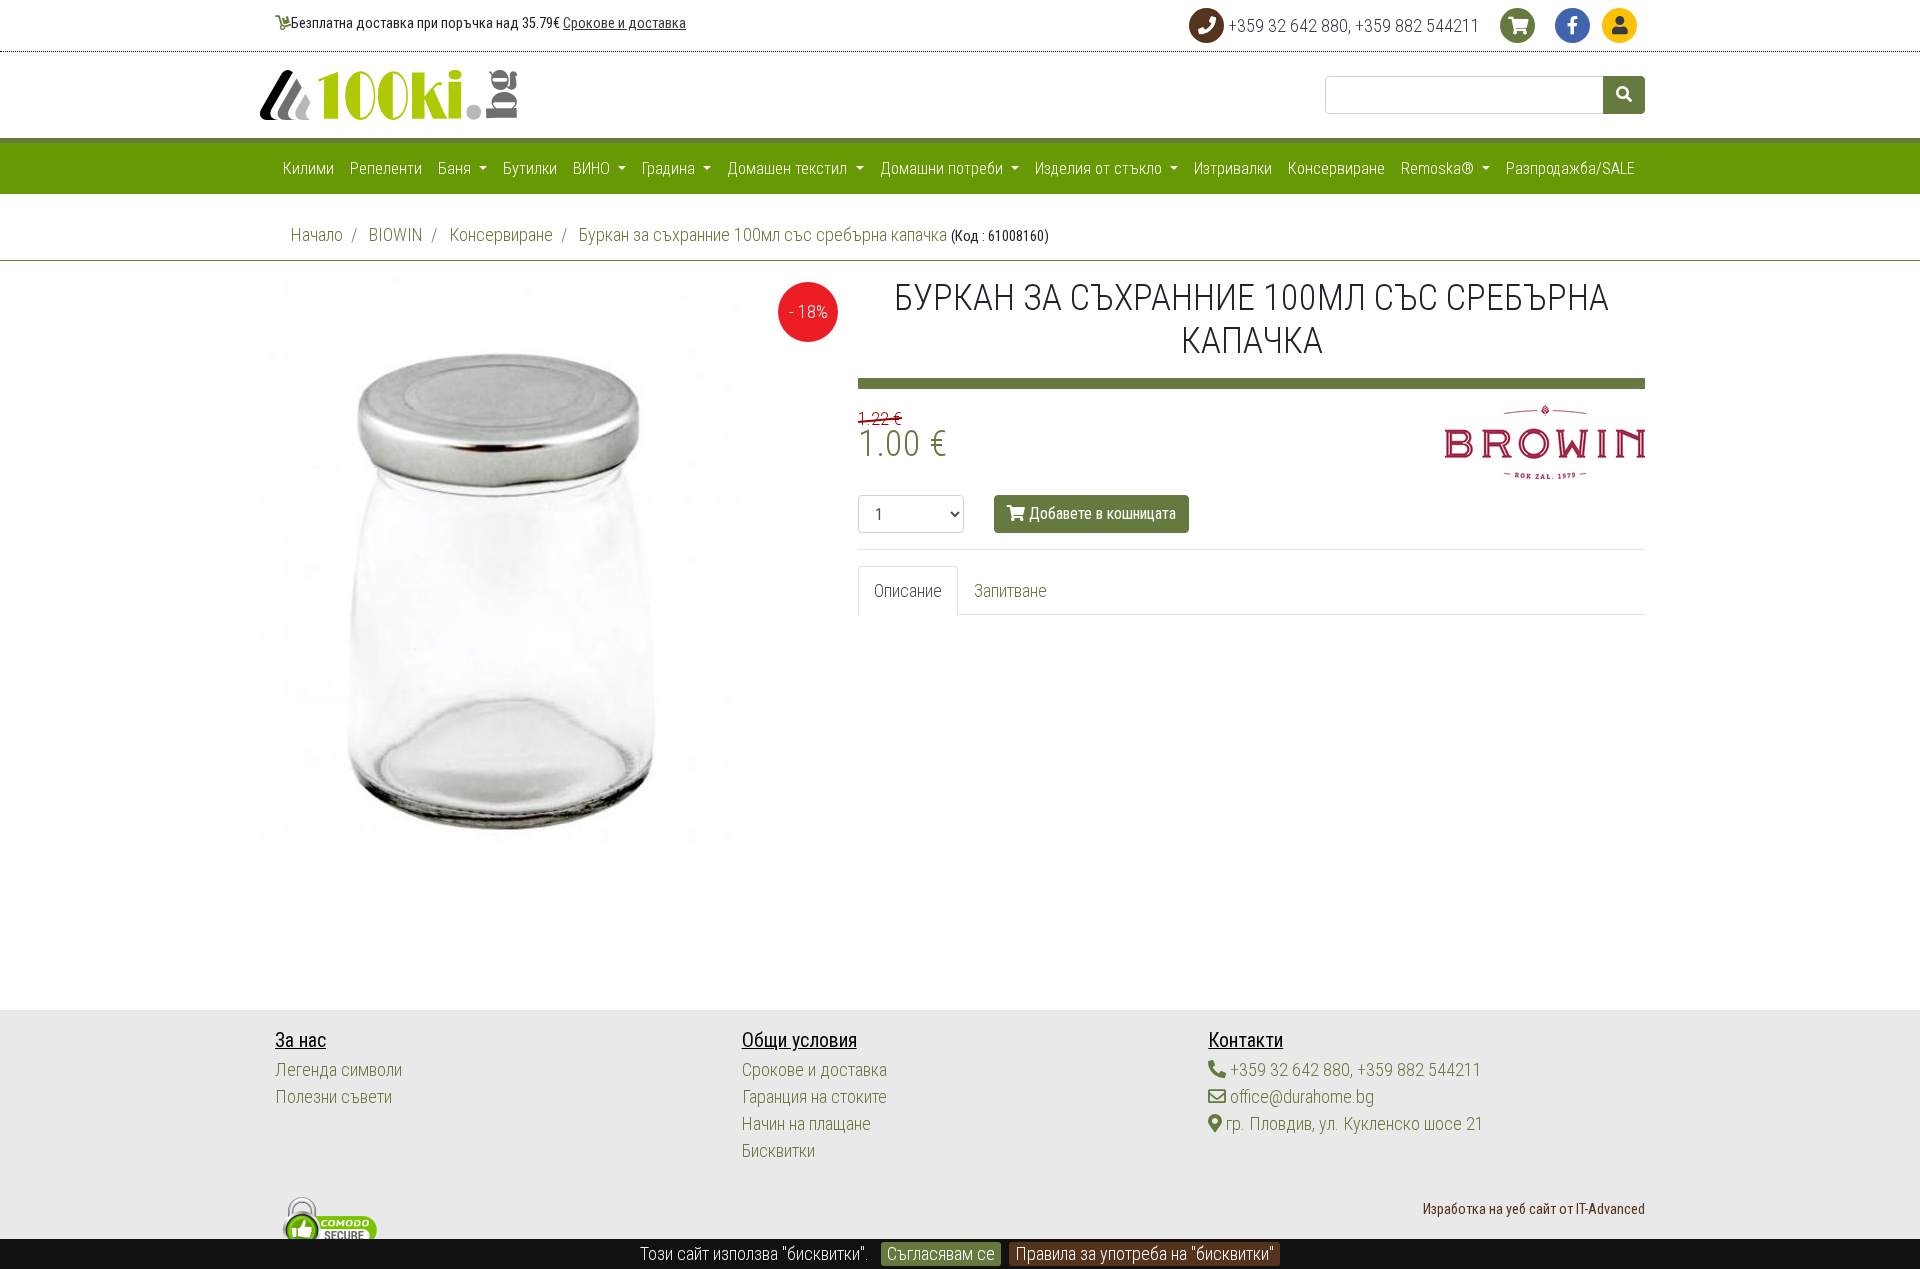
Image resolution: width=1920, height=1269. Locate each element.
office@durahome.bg (1300, 1096)
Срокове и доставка (624, 23)
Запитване (1010, 590)
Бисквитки (778, 1150)
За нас (300, 1040)
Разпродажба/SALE (1570, 168)
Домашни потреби (943, 168)
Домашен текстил (789, 168)
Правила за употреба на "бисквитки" (1144, 1253)
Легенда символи (338, 1069)
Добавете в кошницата (1100, 513)
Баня (456, 168)
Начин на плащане (806, 1123)
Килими (308, 168)
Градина (670, 168)
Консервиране (1336, 168)
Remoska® (1439, 168)
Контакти (1245, 1040)
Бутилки (530, 168)
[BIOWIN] (1545, 440)
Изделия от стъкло (1100, 168)
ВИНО (593, 168)
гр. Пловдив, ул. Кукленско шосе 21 (1353, 1123)
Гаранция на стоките (814, 1096)
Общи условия (799, 1040)
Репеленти (386, 168)
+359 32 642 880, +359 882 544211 (1354, 1069)
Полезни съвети (333, 1096)
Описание (908, 590)
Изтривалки (1233, 168)
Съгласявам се (941, 1253)
